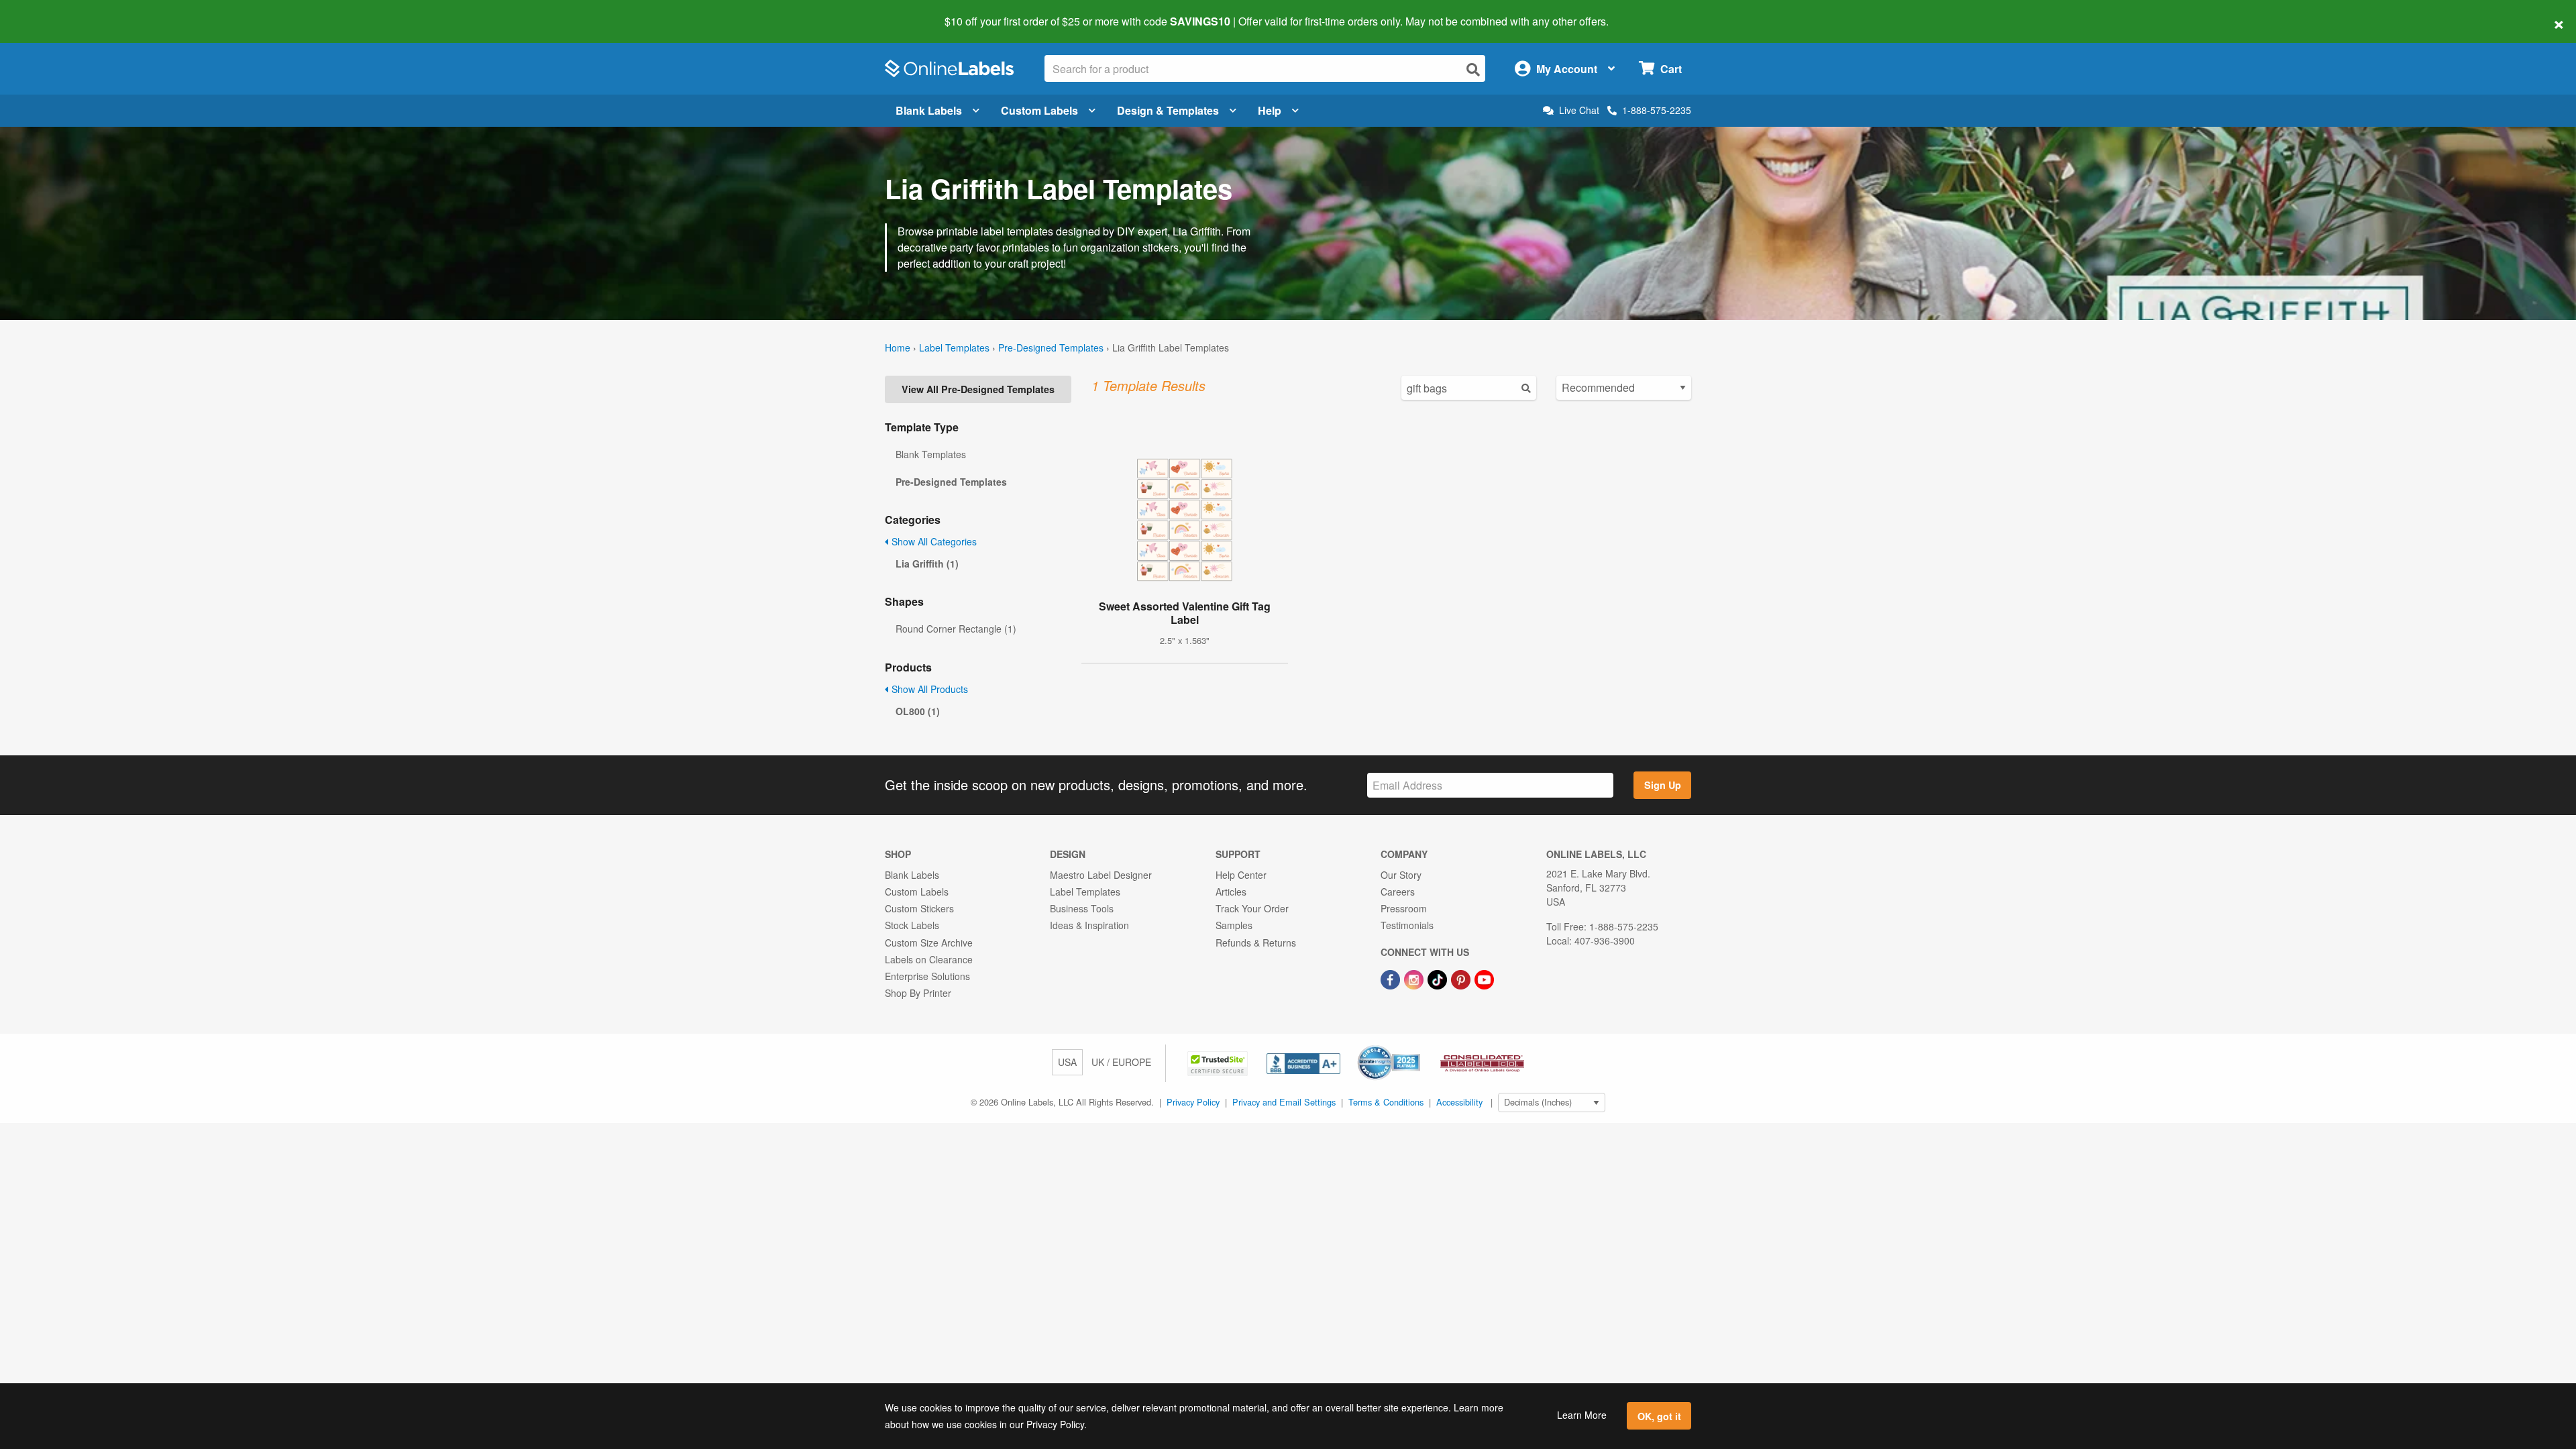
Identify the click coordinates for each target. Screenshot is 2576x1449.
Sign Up (1663, 785)
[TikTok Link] (1439, 978)
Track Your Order (1252, 908)
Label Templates (954, 347)
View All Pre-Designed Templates (978, 389)
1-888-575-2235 (1657, 110)
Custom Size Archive (929, 943)
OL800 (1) (918, 711)
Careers (1398, 892)
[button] (1219, 1062)
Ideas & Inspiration (1089, 925)
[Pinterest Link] (1462, 978)
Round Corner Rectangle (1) (956, 629)
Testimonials (1407, 925)
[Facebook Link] (1392, 978)
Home (898, 347)
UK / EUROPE (1121, 1062)
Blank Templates (931, 454)
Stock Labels (912, 925)
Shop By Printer (918, 993)
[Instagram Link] (1415, 978)
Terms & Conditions (1386, 1102)
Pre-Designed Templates (1051, 347)
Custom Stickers (919, 908)
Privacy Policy (1193, 1102)
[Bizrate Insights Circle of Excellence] (1415, 1046)
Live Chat (1579, 110)
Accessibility (1459, 1102)
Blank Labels (929, 110)
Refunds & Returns (1256, 943)
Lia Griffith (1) (927, 563)
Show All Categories (933, 541)
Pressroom (1404, 908)
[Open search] (1473, 69)
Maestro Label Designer (1101, 875)
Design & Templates (1168, 110)
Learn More (1582, 1415)
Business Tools (1082, 908)
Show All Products (928, 689)
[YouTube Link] (1484, 978)
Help (1270, 110)
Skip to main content (49, 12)
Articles (1231, 892)
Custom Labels (1039, 110)
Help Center (1241, 875)
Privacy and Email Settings (1284, 1102)
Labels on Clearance (929, 959)
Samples (1234, 925)
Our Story (1401, 875)
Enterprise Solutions (927, 976)
